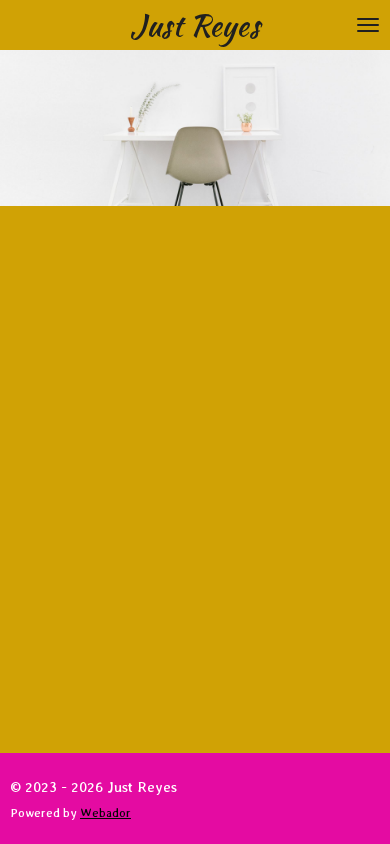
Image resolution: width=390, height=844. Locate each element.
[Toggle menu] (368, 25)
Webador (105, 812)
